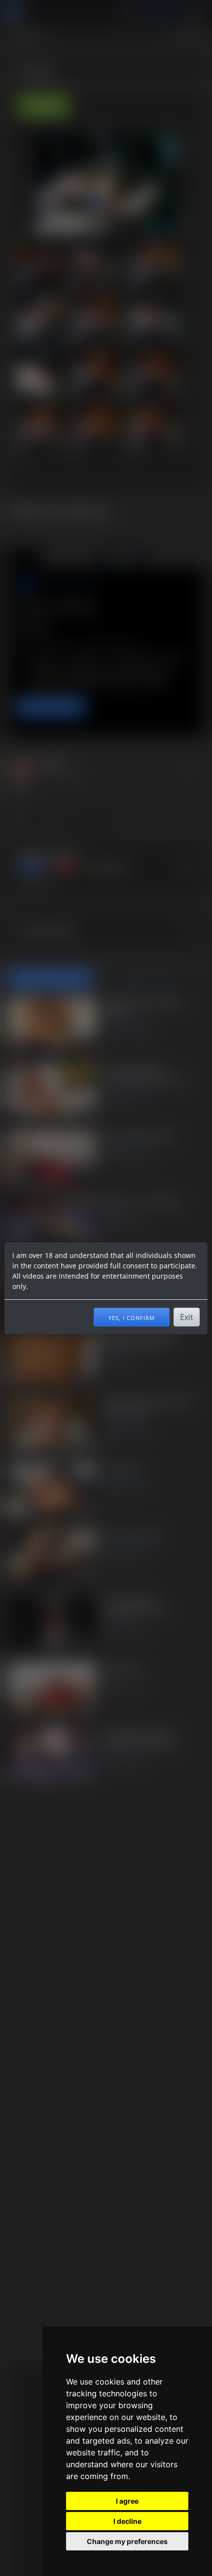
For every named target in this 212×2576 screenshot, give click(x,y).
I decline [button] (127, 2521)
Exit (187, 1317)
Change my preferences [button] (127, 2541)
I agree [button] (127, 2501)
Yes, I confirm (132, 1317)
